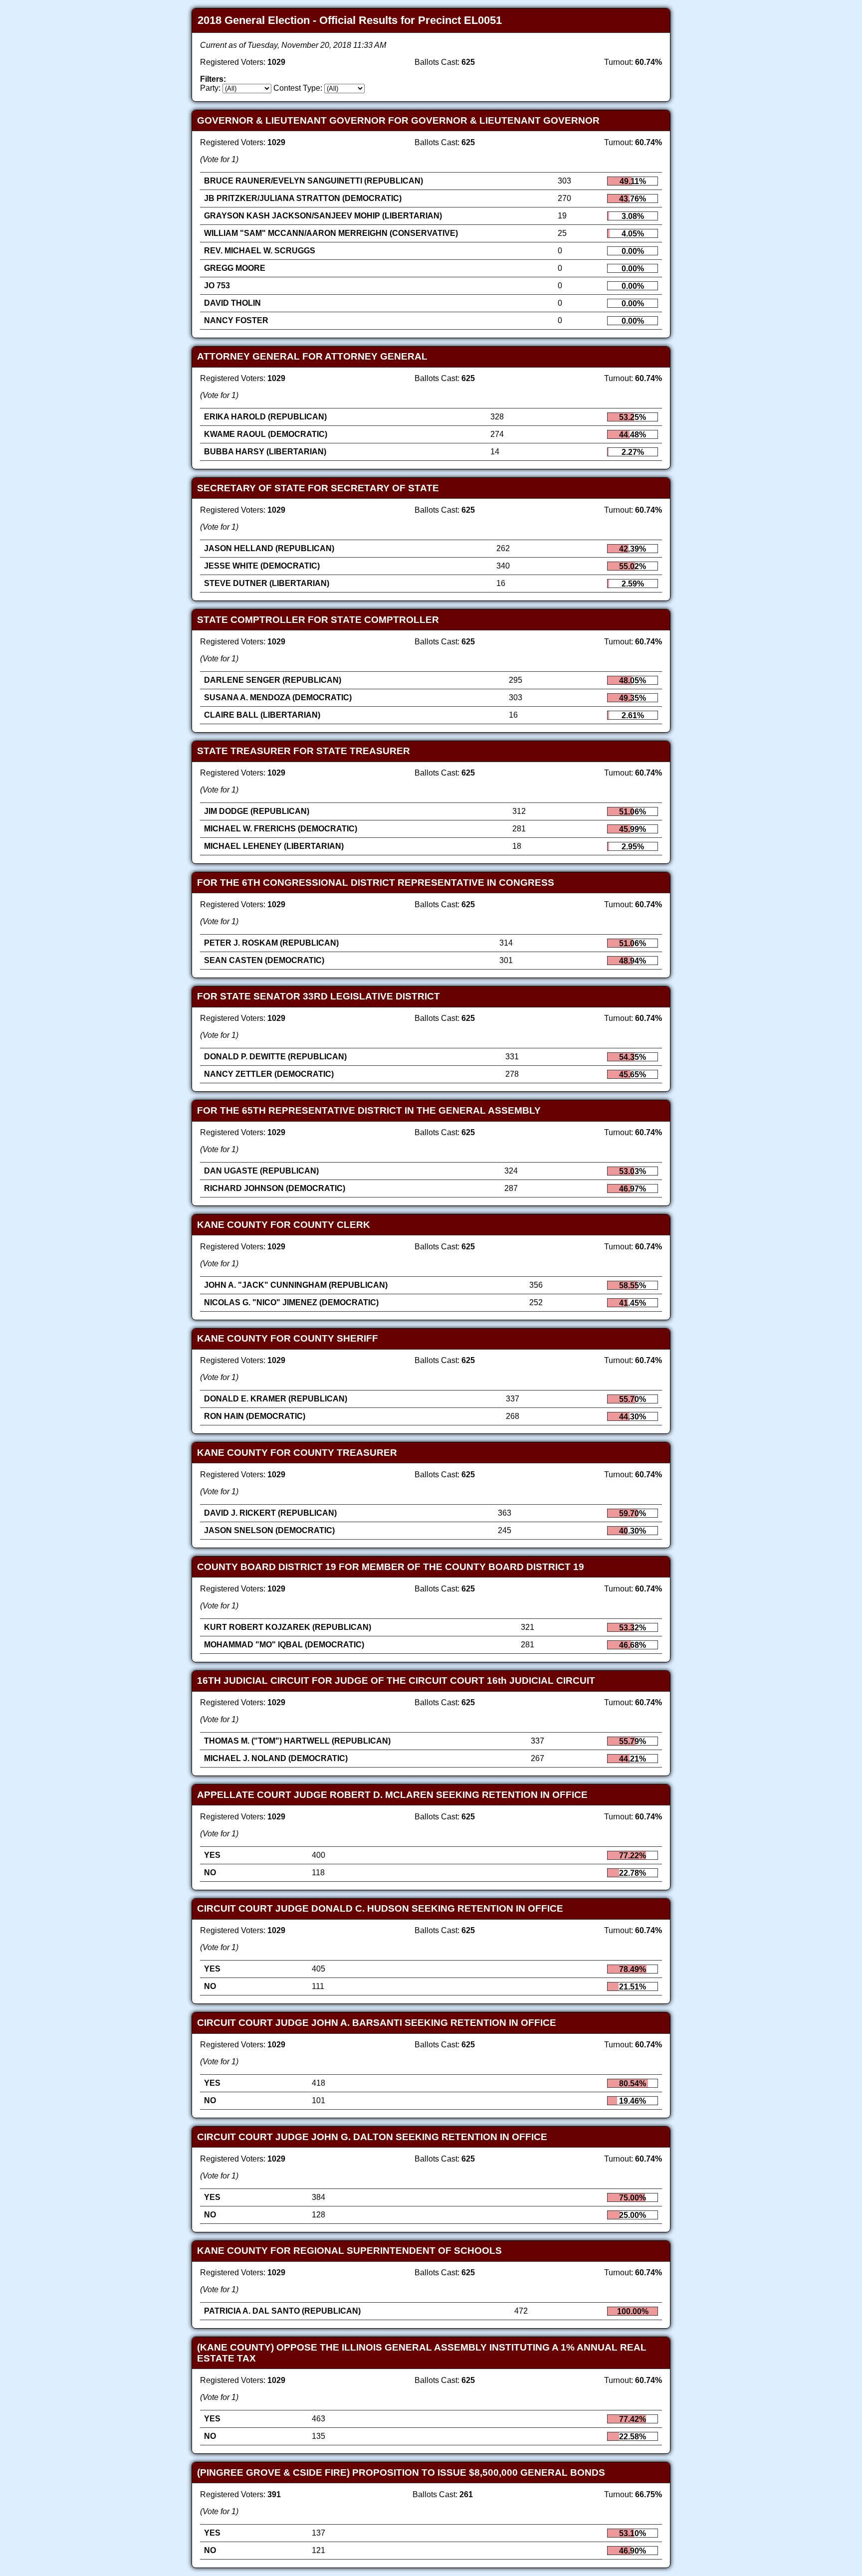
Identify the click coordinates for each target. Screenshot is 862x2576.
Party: (210, 88)
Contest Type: (298, 88)
